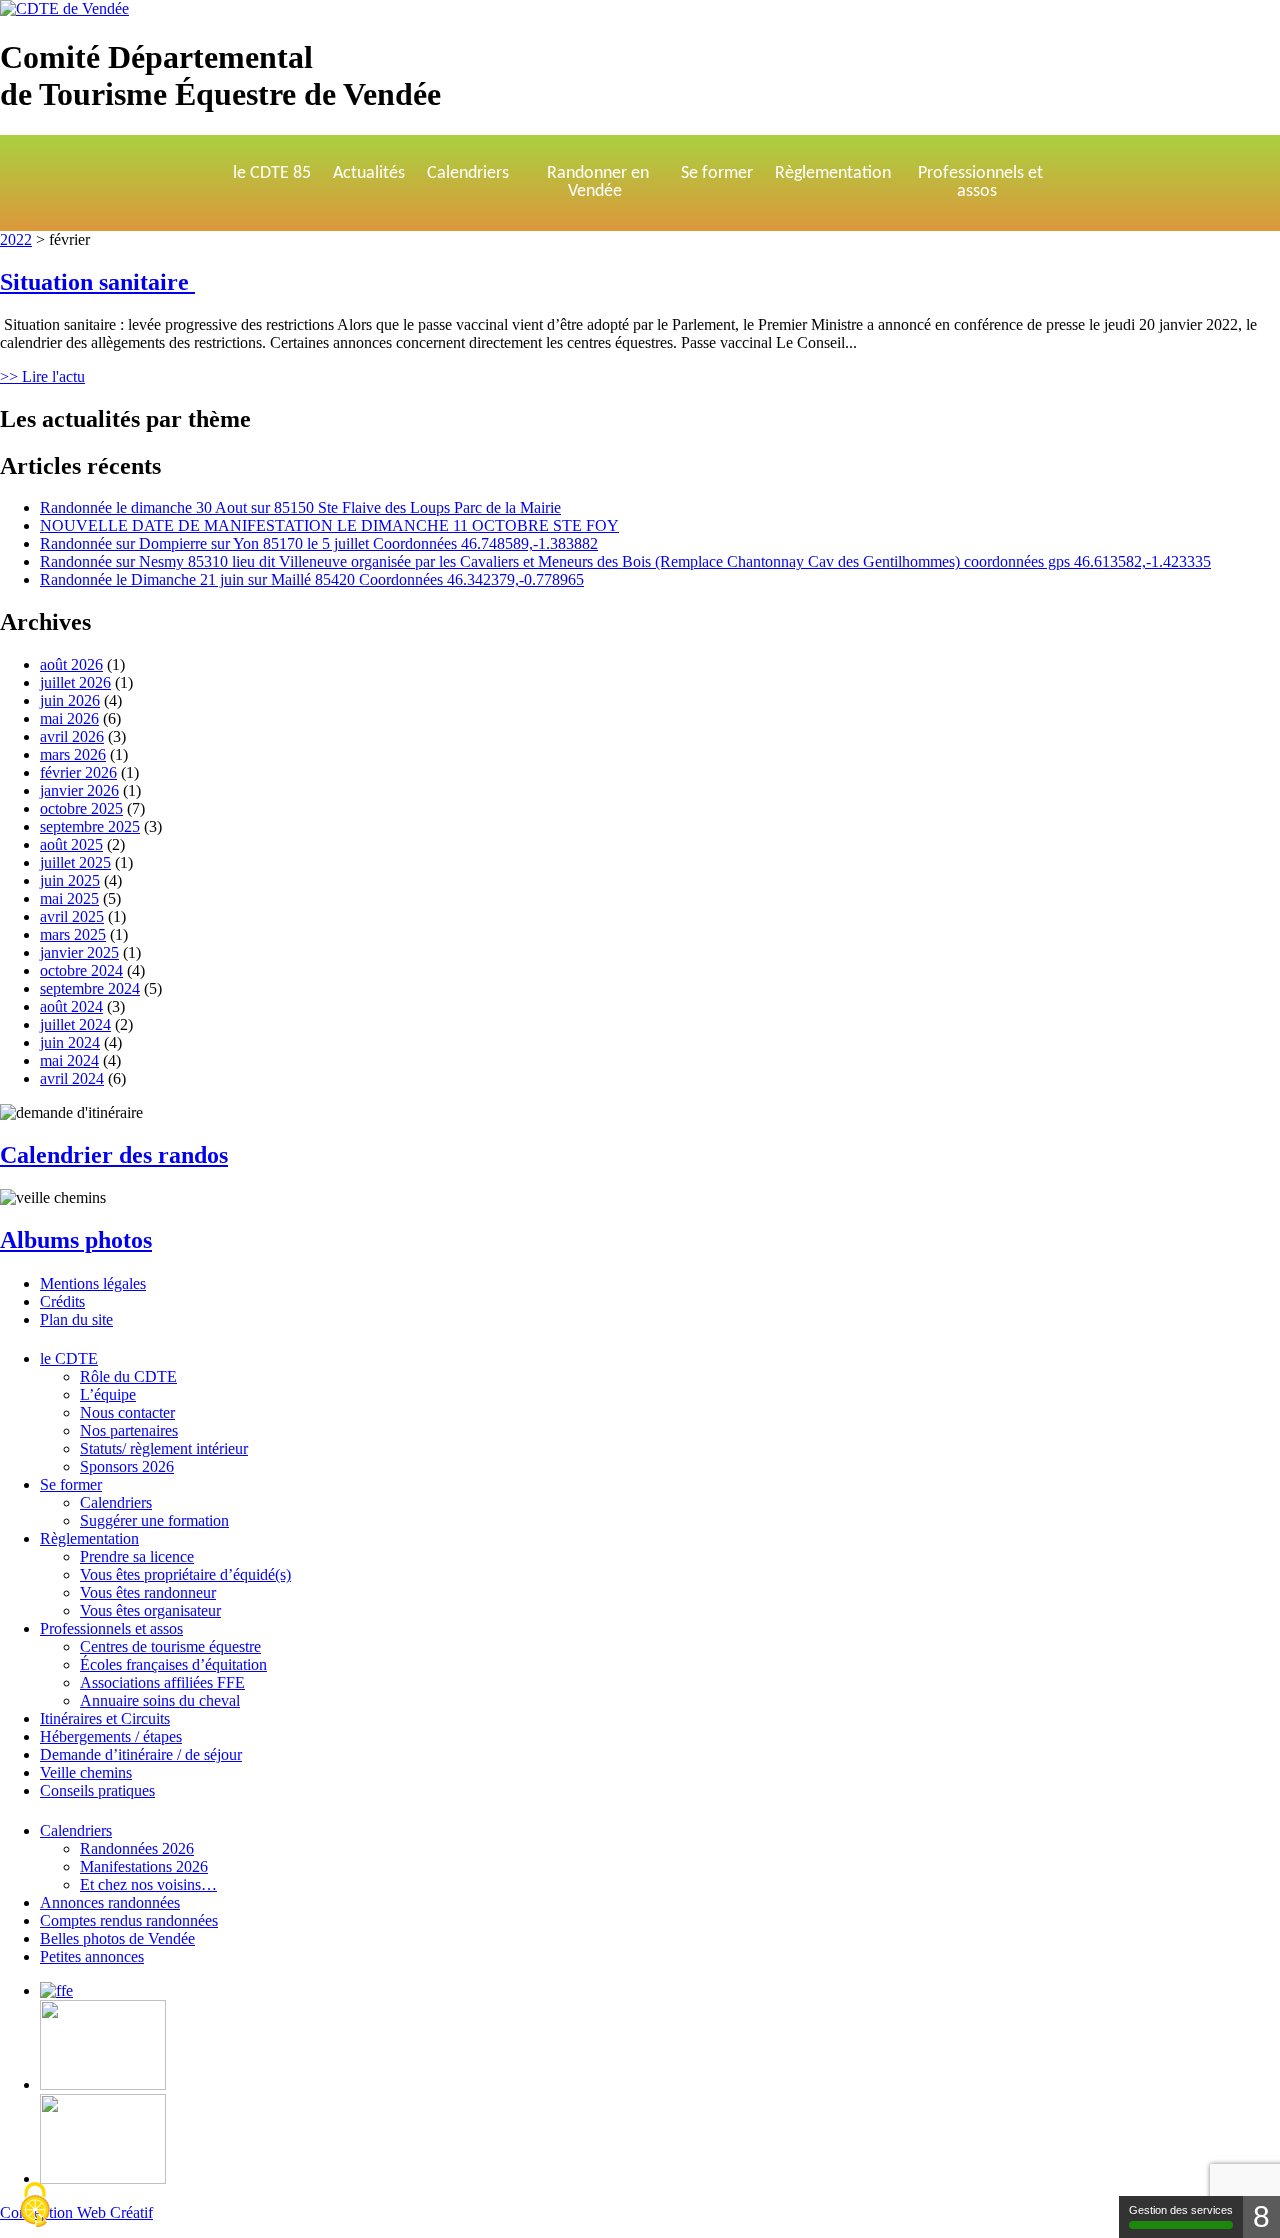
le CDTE (69, 1358)
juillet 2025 (75, 862)
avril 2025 (72, 916)
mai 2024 (69, 1060)
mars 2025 (73, 934)
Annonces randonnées (110, 1902)
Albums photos (76, 1240)
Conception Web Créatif (76, 2212)
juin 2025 (70, 880)
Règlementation (833, 173)
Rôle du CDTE (128, 1376)
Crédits (62, 1301)
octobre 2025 (81, 808)
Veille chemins (86, 1772)
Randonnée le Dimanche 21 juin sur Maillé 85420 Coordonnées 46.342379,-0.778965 (312, 579)
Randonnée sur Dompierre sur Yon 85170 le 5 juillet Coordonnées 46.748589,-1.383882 (319, 543)
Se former (717, 173)
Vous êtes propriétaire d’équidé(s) (185, 1574)
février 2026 (78, 772)
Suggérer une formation (154, 1520)
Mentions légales (93, 1283)
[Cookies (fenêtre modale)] (35, 2205)
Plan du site (76, 1319)
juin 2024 (70, 1042)
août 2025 (71, 844)
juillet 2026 (75, 682)
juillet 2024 (75, 1024)
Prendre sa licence (137, 1556)
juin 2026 (70, 700)
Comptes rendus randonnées (129, 1920)
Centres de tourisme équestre (170, 1646)
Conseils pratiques (97, 1790)
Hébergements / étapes (111, 1736)
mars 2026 (73, 754)
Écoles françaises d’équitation (173, 1664)
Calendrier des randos (114, 1155)
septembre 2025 (90, 826)
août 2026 (71, 664)
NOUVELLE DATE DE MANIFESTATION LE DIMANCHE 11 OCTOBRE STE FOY (329, 525)
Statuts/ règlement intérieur (164, 1448)
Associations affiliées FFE (162, 1682)
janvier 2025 (79, 952)
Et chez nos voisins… (148, 1884)
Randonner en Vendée (598, 182)
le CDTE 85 (272, 173)
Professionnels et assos (980, 182)
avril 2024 (72, 1078)
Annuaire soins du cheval (160, 1700)
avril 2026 (72, 736)
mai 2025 (69, 898)
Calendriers (468, 173)
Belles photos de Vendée (117, 1938)
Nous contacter (127, 1412)
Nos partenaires (129, 1430)
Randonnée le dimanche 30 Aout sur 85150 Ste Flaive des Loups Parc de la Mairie (300, 507)
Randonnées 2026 (137, 1848)
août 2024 (71, 1006)
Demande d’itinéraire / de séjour (141, 1754)
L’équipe (108, 1394)
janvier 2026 (79, 790)
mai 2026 (69, 718)
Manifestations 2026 (144, 1866)
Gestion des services (1181, 2210)
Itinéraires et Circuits (105, 1718)
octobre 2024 (81, 970)
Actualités (369, 173)
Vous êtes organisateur (150, 1610)
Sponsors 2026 (127, 1466)
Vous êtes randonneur (148, 1592)
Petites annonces (92, 1956)
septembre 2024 (90, 988)
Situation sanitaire (97, 282)
